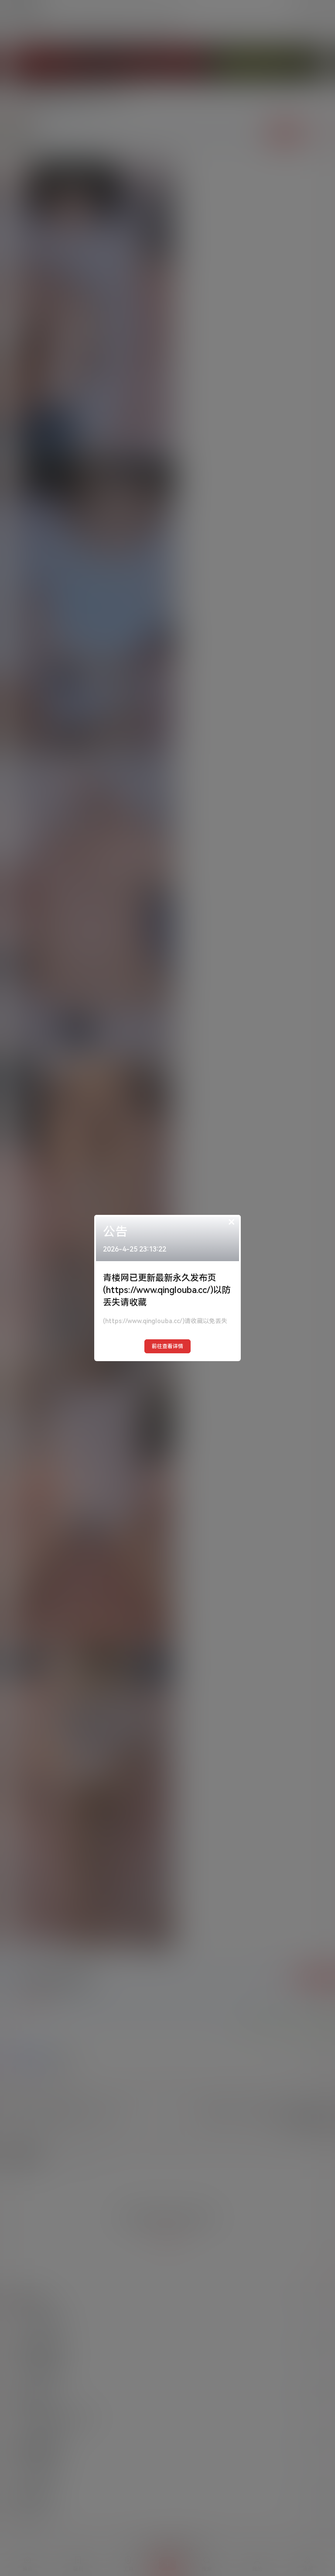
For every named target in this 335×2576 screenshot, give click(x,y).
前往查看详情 (167, 1346)
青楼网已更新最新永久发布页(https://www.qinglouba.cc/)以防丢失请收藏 (167, 1290)
